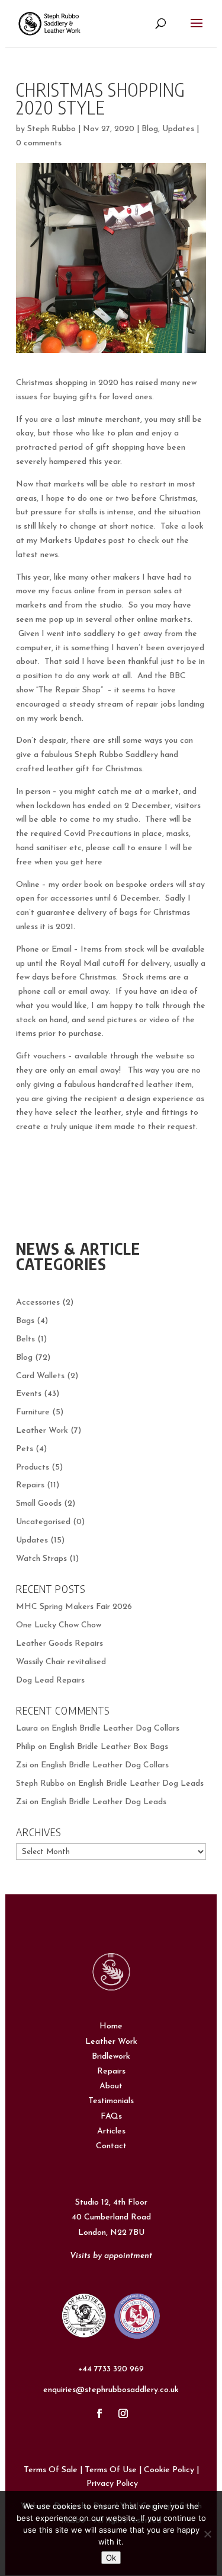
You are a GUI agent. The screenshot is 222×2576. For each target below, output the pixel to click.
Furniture (33, 1412)
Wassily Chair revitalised (61, 1662)
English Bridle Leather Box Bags (109, 1747)
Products (33, 1467)
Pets (25, 1449)
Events (29, 1394)
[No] (207, 2534)
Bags (25, 1321)
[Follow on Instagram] (123, 2413)
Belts (25, 1339)
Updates (178, 129)
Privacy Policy (112, 2484)
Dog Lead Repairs (50, 1680)
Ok (111, 2558)
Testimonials (111, 2101)
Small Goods (39, 1504)
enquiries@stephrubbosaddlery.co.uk (111, 2390)
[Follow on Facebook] (99, 2413)
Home (111, 2026)
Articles (111, 2131)
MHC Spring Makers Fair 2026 (74, 1607)
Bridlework (111, 2057)
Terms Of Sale (51, 2470)
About (111, 2086)
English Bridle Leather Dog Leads (141, 1784)
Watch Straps (41, 1559)
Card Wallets (40, 1376)
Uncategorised (43, 1522)
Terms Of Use (111, 2470)
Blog (150, 129)
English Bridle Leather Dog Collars (115, 1729)
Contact (111, 2146)
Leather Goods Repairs (59, 1644)
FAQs (111, 2117)
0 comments (39, 143)
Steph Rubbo (52, 129)
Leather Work (42, 1431)
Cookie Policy (169, 2470)
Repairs (30, 1485)
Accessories (38, 1303)
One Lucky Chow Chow (59, 1625)
